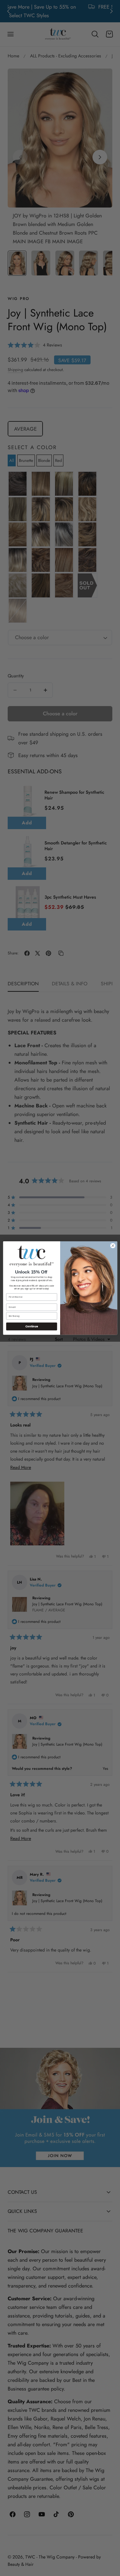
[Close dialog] (113, 1245)
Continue (31, 1326)
